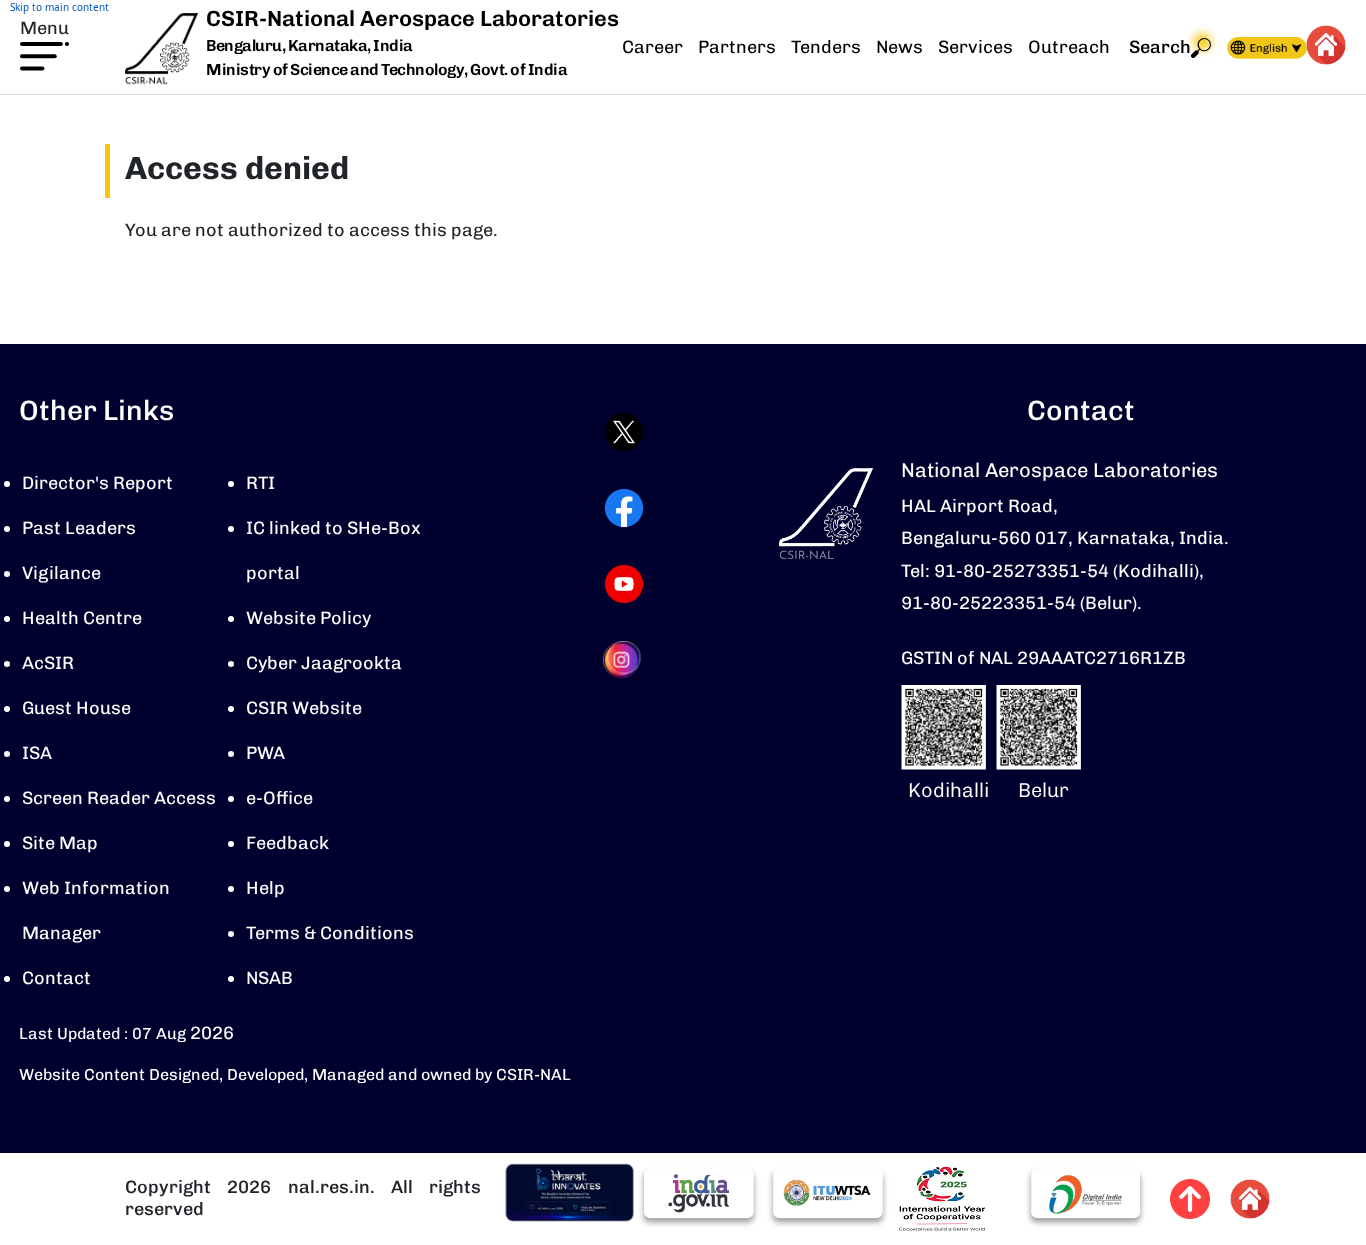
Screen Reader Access (119, 798)
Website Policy (308, 618)
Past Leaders (79, 528)
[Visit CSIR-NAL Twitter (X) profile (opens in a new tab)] (624, 432)
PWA (265, 753)
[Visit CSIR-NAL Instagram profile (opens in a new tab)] (624, 659)
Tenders (826, 47)
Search (1160, 47)
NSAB (269, 978)
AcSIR (48, 663)
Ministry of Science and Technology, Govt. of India (386, 69)
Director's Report (97, 483)
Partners (737, 47)
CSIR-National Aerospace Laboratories (412, 18)
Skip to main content (59, 7)
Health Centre (82, 618)
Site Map (60, 843)
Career (652, 47)
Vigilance (61, 573)
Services (975, 47)
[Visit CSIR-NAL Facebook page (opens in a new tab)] (624, 508)
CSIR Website (304, 708)
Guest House (76, 708)
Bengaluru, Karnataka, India (309, 46)
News (899, 47)
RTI (260, 483)
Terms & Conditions (330, 933)
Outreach (1069, 47)
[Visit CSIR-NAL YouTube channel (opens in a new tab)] (624, 584)
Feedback (287, 843)
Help (265, 888)
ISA (37, 753)
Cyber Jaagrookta (324, 663)
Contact (56, 978)
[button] (44, 43)
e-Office (279, 798)
